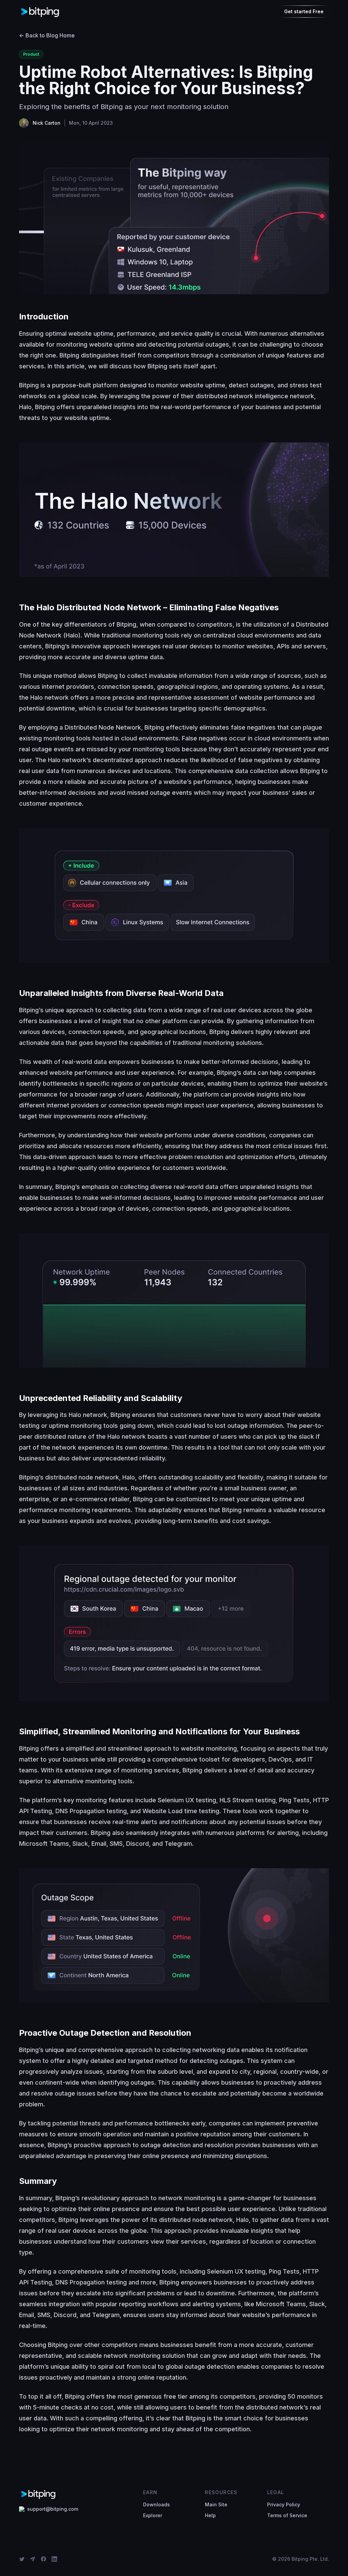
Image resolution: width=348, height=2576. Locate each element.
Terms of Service (287, 2515)
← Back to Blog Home (47, 35)
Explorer (153, 2515)
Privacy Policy (284, 2504)
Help (210, 2515)
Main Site (216, 2504)
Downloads (156, 2504)
